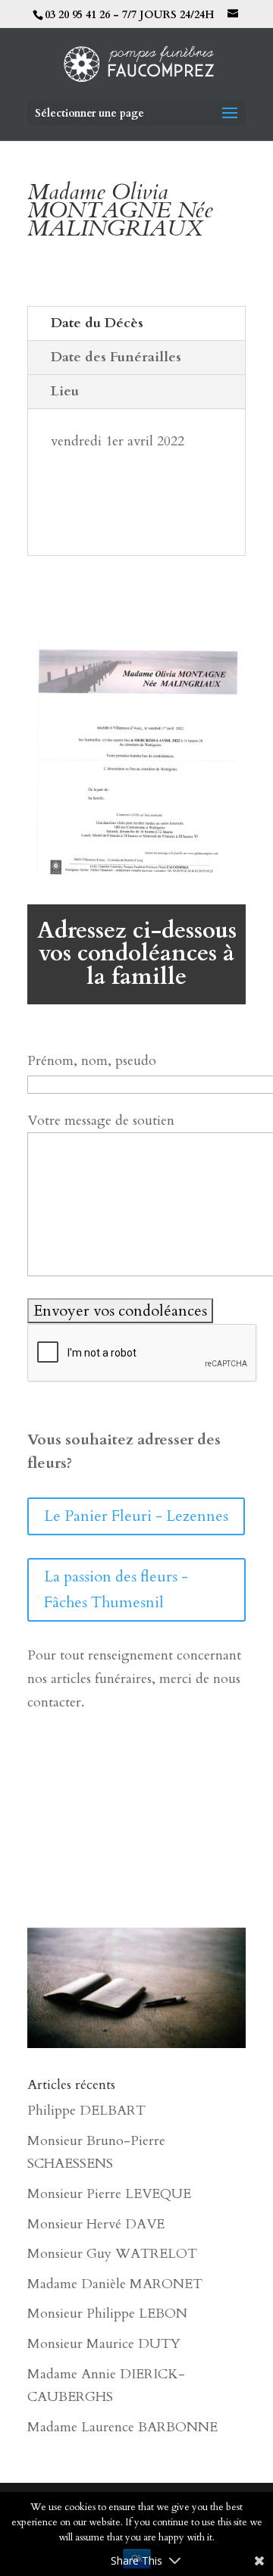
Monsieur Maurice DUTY (104, 2344)
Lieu (65, 391)
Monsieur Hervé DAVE (96, 2224)
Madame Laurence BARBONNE (122, 2427)
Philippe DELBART (86, 2111)
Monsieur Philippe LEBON (107, 2314)
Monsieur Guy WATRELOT (112, 2254)
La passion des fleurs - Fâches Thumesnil (116, 1589)
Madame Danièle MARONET (115, 2284)
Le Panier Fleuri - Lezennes (136, 1516)
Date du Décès (97, 323)
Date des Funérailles (116, 357)
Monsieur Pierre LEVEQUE (109, 2194)
